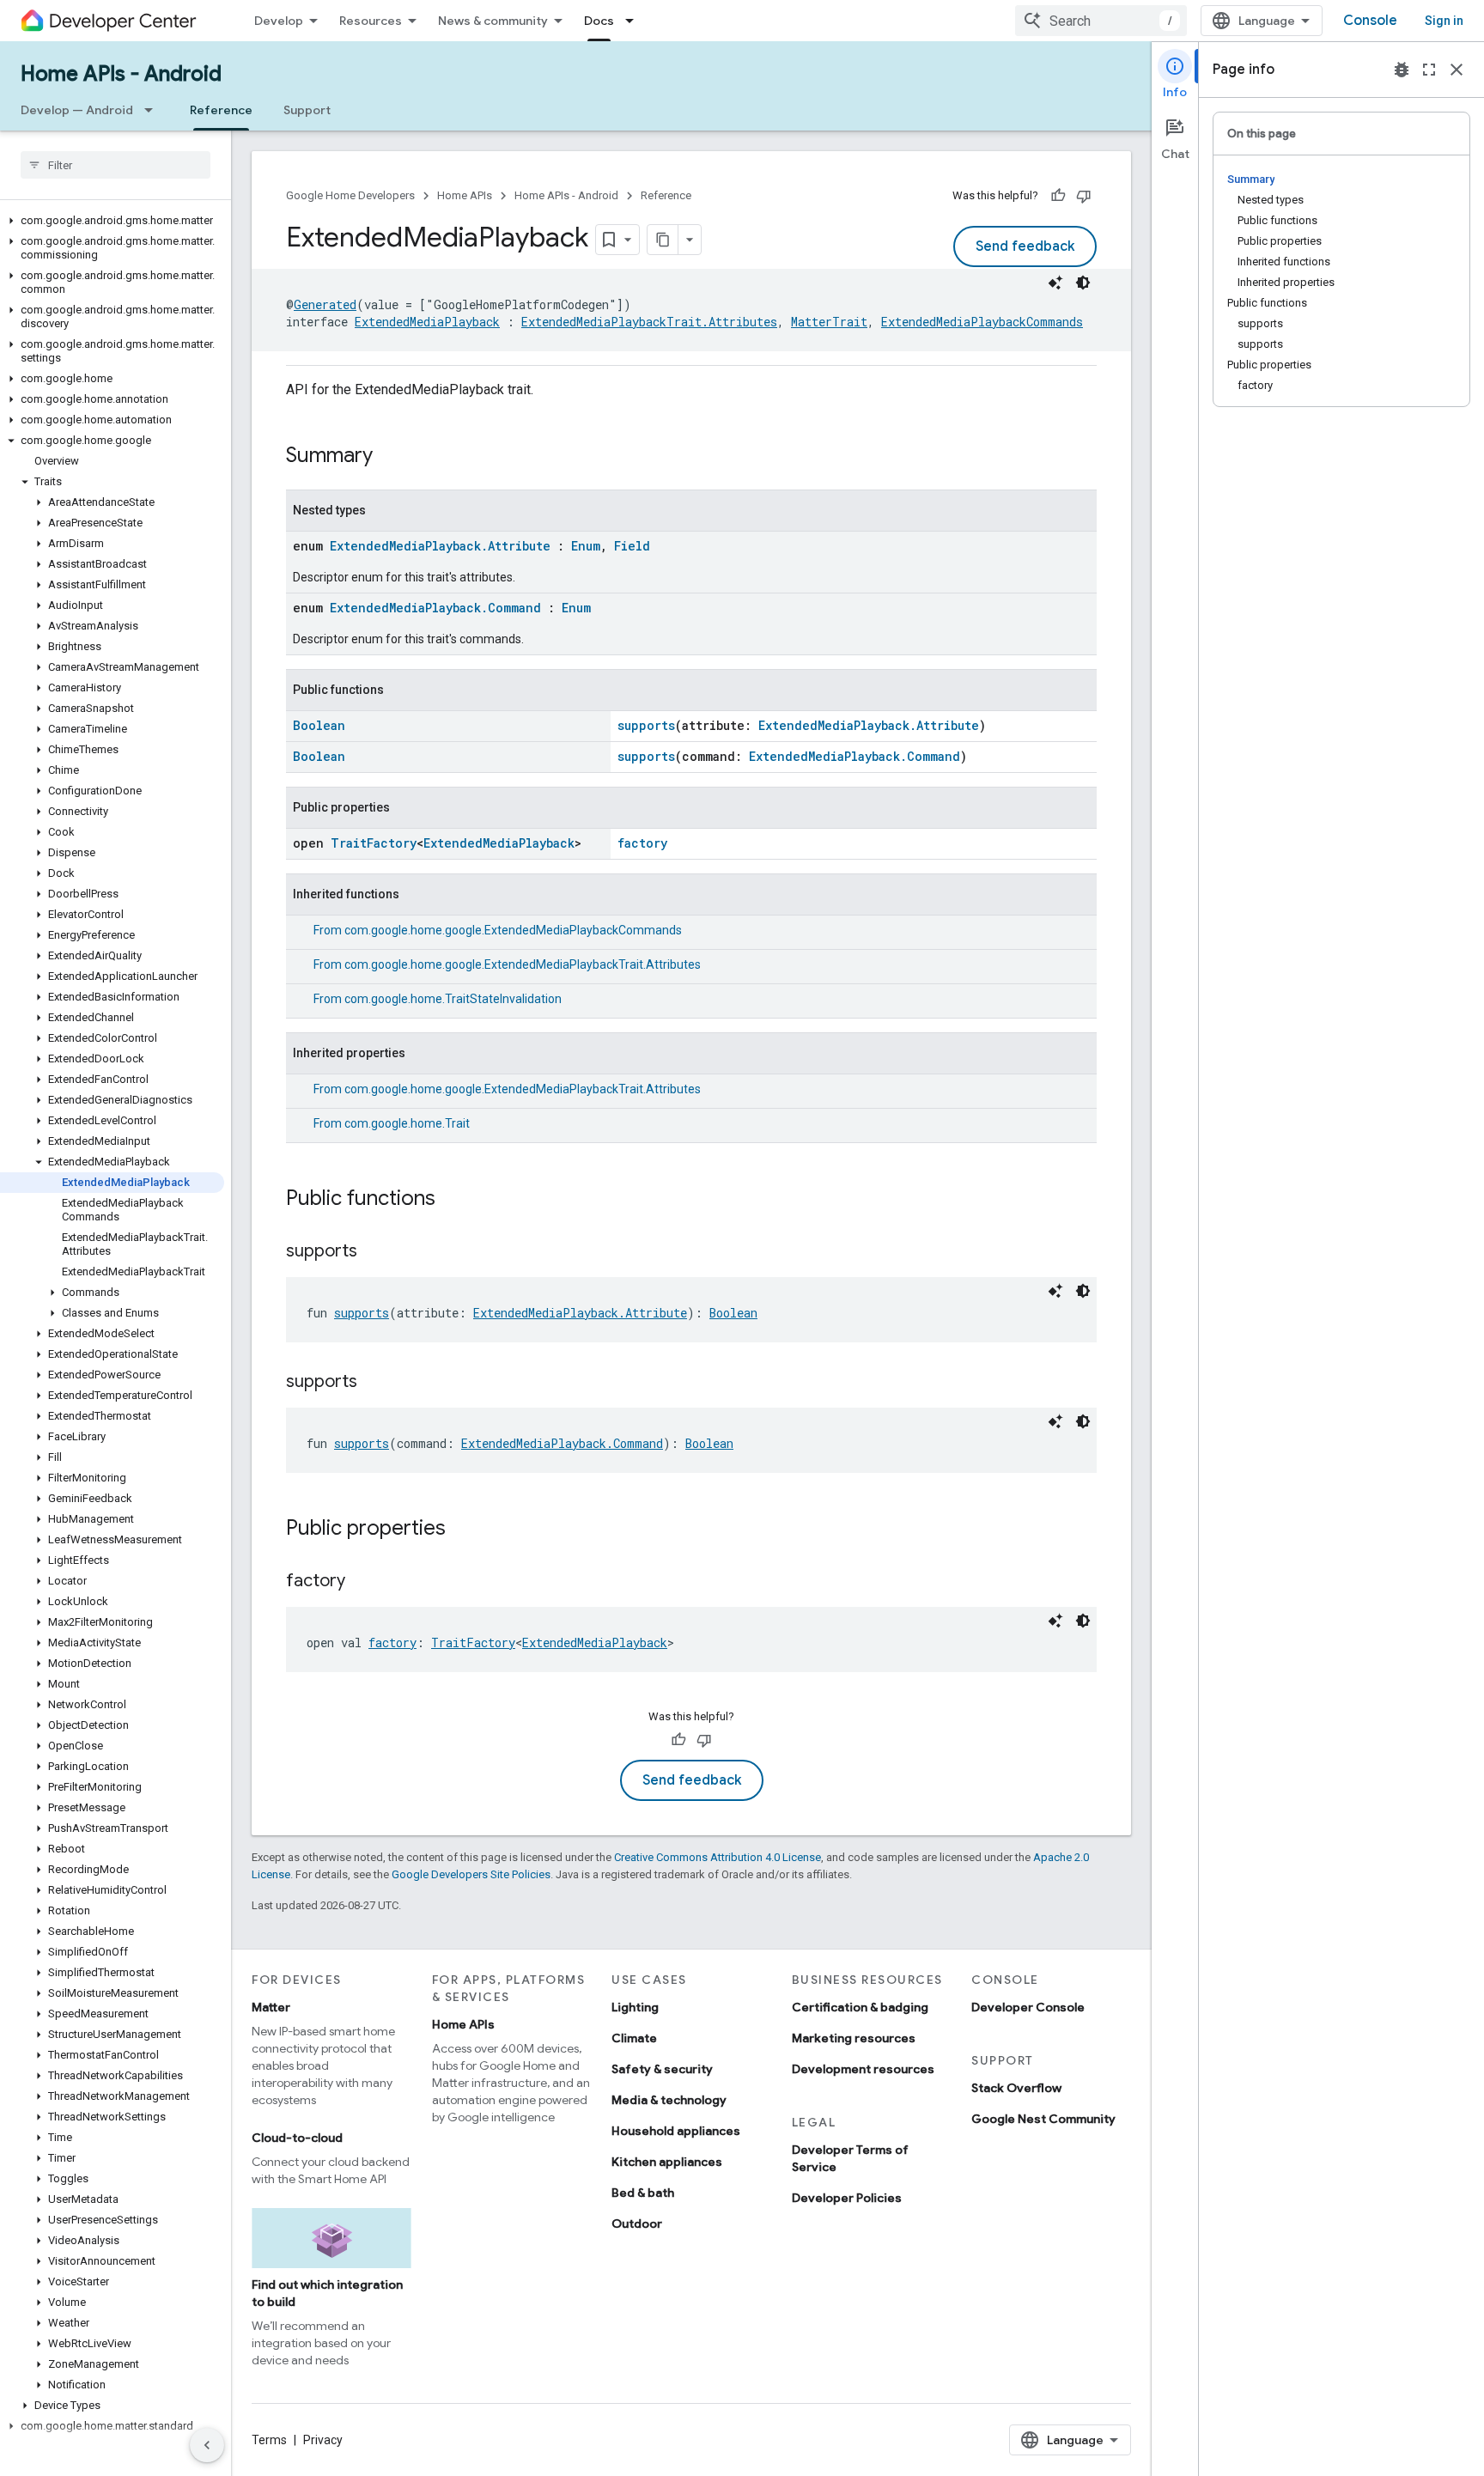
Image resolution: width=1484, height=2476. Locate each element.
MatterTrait (829, 322)
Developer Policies (847, 2198)
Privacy (323, 2440)
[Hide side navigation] (207, 2445)
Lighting (635, 2007)
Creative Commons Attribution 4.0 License (718, 1857)
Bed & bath (643, 2193)
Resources (371, 21)
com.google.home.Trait (407, 1123)
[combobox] (1101, 21)
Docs (599, 21)
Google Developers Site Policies (471, 1874)
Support (307, 110)
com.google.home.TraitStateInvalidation (453, 999)
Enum (586, 546)
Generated (325, 304)
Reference (221, 110)
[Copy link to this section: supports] (374, 1252)
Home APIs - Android (121, 74)
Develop (279, 21)
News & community (493, 21)
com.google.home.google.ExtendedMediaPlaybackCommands (513, 930)
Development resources (863, 2069)
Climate (634, 2038)
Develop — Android (77, 110)
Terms (269, 2440)
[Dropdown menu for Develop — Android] (154, 110)
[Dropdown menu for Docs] (635, 21)
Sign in (1444, 21)
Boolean (319, 725)
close (1457, 70)
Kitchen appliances (667, 2162)
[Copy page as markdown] (663, 240)
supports (646, 725)
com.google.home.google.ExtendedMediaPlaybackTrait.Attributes (523, 964)
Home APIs (465, 195)
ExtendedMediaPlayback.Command (435, 608)
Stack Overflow (1016, 2088)
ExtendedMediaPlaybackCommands (982, 322)
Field (632, 546)
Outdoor (637, 2224)
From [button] (498, 930)
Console (1370, 21)
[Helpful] (1058, 196)
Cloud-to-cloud (297, 2138)
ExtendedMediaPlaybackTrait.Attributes (649, 322)
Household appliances (676, 2131)
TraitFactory (374, 843)
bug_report (1402, 70)
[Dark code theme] (1083, 283)
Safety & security (662, 2069)
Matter (271, 2007)
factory (642, 843)
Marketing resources (854, 2038)
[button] (112, 221)
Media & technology (669, 2100)
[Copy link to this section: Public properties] (463, 1530)
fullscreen (1429, 70)
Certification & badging (860, 2007)
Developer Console (1028, 2007)
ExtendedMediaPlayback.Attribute (440, 546)
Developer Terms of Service (850, 2158)
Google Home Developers (350, 195)
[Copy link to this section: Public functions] (453, 1200)
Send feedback (1025, 246)
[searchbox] (116, 165)
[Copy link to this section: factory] (362, 1582)
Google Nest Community (1043, 2119)
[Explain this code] (1055, 283)
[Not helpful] (1084, 196)
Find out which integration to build (327, 2293)
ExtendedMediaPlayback (427, 322)
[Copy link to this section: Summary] (390, 457)
